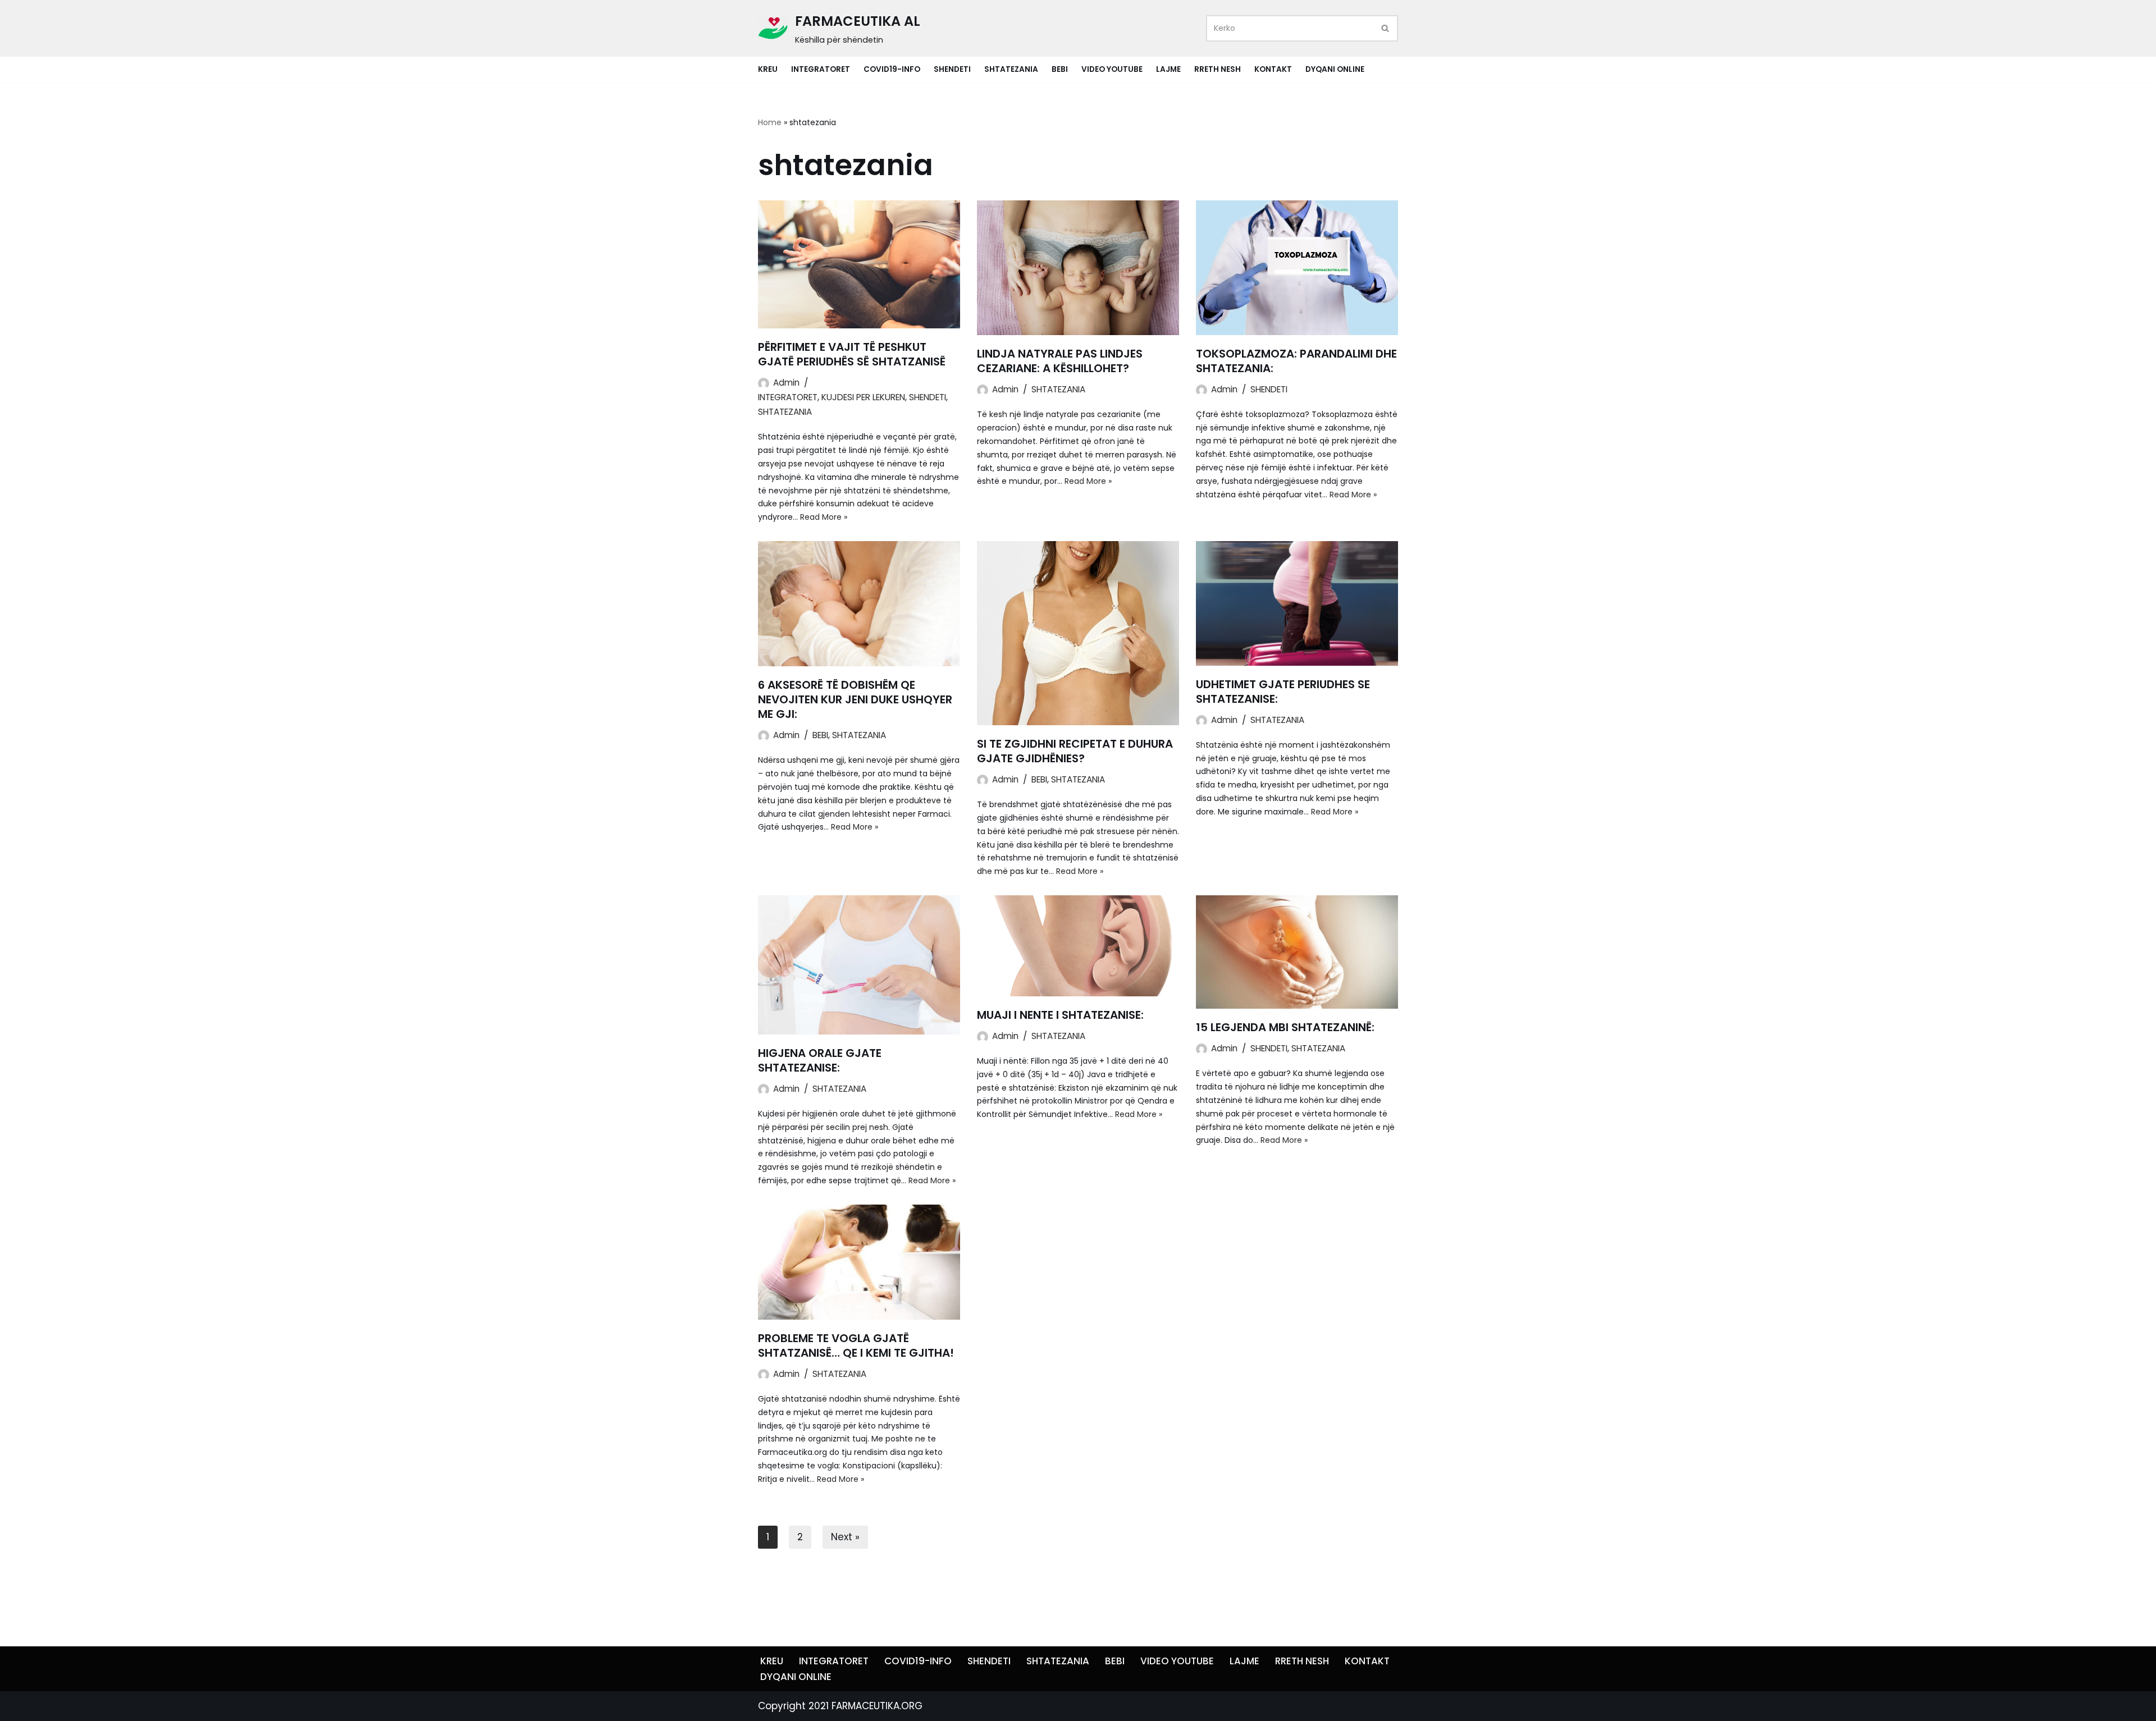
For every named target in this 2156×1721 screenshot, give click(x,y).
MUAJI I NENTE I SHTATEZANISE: (1060, 1015)
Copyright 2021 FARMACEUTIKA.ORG (840, 1706)
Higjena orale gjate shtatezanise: (820, 1060)
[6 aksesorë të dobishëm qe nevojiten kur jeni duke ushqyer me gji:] (859, 604)
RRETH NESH (1218, 69)
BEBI (1060, 69)
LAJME (1168, 69)
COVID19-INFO (892, 69)
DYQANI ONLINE (1335, 69)
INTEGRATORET (821, 69)
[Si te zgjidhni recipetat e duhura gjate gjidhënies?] (1078, 633)
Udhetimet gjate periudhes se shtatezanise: (1283, 692)
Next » (845, 1537)
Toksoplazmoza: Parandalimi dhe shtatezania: (1296, 361)
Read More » (824, 517)
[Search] (1385, 28)
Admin (786, 383)
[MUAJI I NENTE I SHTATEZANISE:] (1078, 946)
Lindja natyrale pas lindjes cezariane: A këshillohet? (1060, 361)
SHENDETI (952, 69)
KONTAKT (1273, 69)
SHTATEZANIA (1011, 69)
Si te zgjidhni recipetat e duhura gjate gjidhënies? (1075, 751)
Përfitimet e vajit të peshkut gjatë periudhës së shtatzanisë (852, 354)
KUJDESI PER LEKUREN (863, 397)
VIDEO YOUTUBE (1112, 69)
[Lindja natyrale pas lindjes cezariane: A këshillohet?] (1078, 268)
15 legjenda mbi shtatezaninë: (1285, 1027)
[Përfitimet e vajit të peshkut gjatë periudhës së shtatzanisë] (859, 264)
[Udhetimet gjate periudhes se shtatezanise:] (1297, 603)
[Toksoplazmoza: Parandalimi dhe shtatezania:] (1297, 268)
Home (770, 122)
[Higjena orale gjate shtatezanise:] (859, 965)
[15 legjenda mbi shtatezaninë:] (1297, 952)
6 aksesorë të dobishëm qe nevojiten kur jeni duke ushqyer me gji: (855, 699)
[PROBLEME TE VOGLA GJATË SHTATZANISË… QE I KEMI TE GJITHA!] (859, 1262)
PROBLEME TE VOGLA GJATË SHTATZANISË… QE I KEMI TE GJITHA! (856, 1345)
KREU (768, 69)
